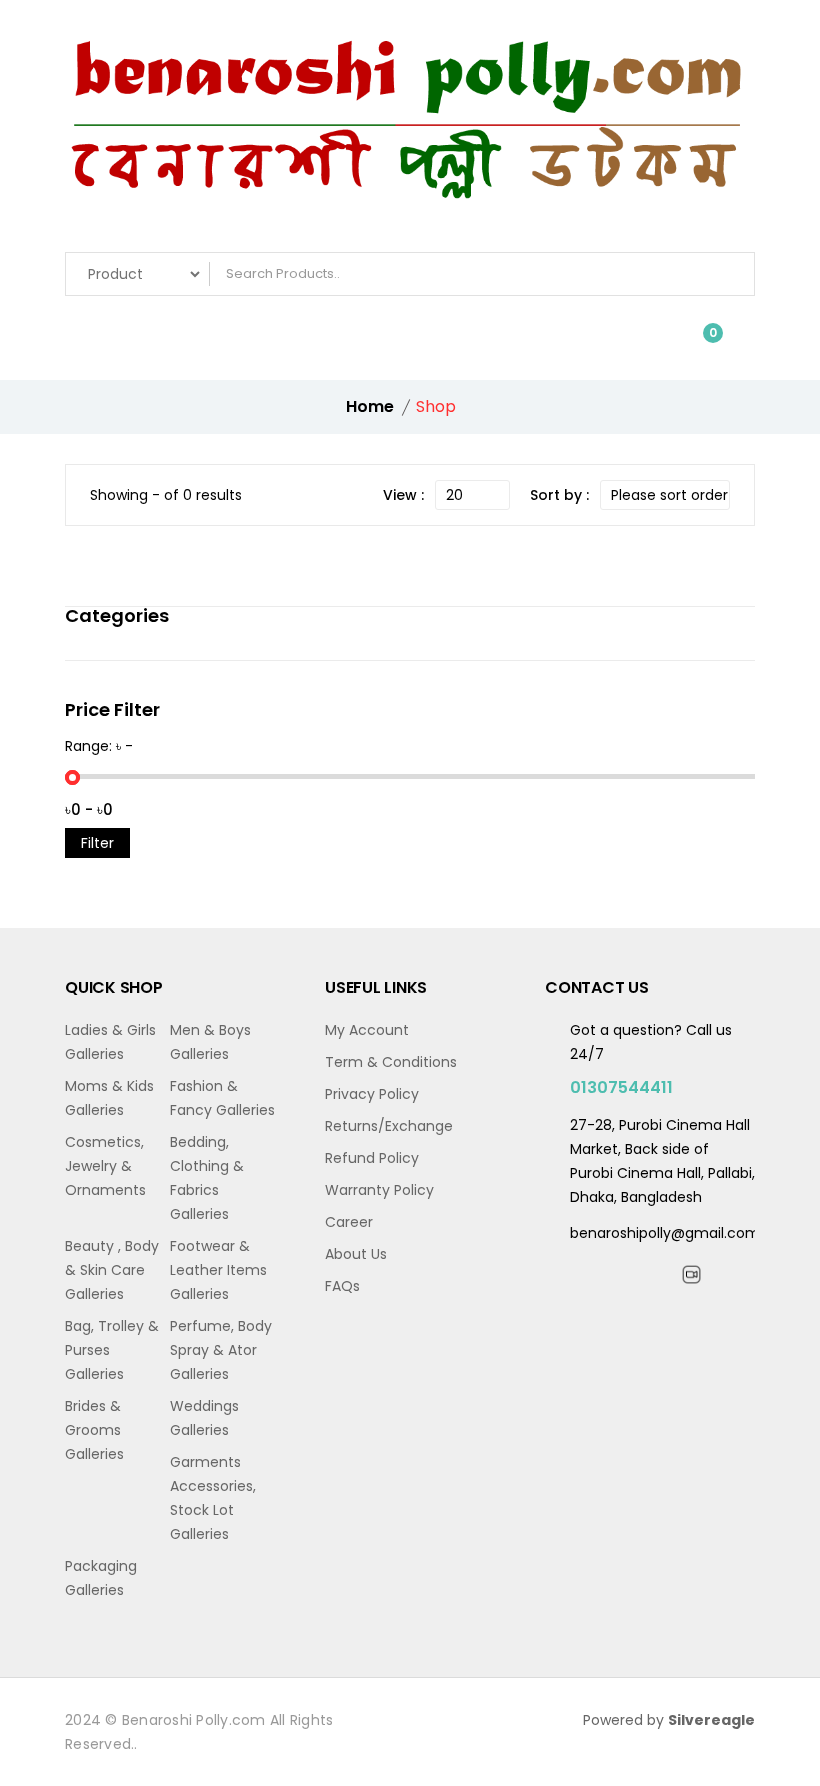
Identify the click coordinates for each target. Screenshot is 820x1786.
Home (370, 406)
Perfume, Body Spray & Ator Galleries (221, 1350)
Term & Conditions (391, 1062)
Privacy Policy (372, 1094)
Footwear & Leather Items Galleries (218, 1270)
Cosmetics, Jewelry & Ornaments (105, 1166)
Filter (97, 843)
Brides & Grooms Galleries (94, 1430)
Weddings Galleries (204, 1418)
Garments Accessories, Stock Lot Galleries (213, 1498)
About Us (356, 1254)
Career (349, 1222)
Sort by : (559, 495)
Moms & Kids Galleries (109, 1098)
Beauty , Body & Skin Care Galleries (112, 1270)
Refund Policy (372, 1158)
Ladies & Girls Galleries (110, 1042)
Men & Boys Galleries (210, 1042)
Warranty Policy (379, 1190)
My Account (367, 1030)
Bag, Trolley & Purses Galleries (112, 1350)
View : (403, 495)
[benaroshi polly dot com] (410, 131)
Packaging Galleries (101, 1578)
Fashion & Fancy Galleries (222, 1098)
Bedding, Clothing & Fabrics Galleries (207, 1178)
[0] (698, 343)
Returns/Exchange (389, 1126)
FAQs (342, 1286)
